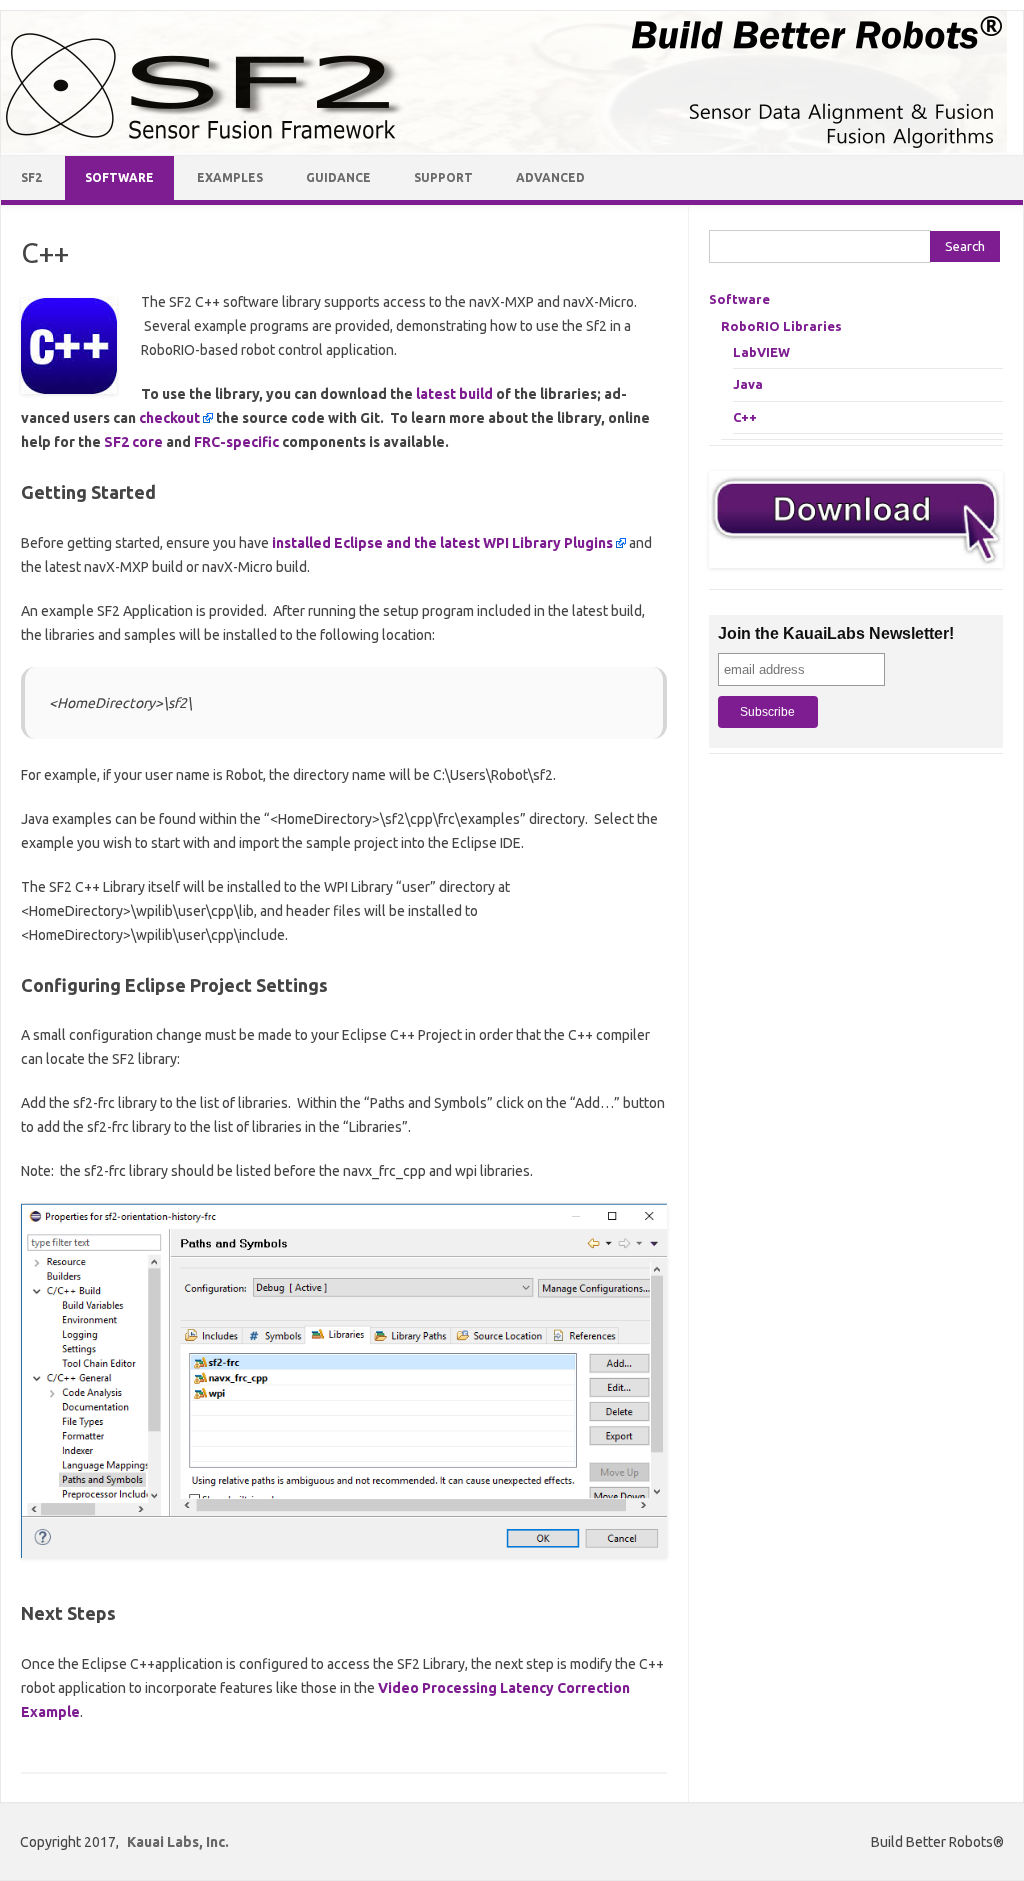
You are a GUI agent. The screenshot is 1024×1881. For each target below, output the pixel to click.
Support (443, 177)
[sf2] (504, 148)
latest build (454, 394)
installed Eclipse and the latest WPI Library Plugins (442, 543)
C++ (745, 417)
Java (748, 384)
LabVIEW (761, 352)
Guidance (338, 177)
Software (119, 177)
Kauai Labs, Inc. (178, 1842)
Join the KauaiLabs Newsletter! (836, 633)
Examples (230, 177)
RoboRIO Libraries (781, 326)
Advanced (550, 177)
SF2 (31, 177)
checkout (169, 418)
